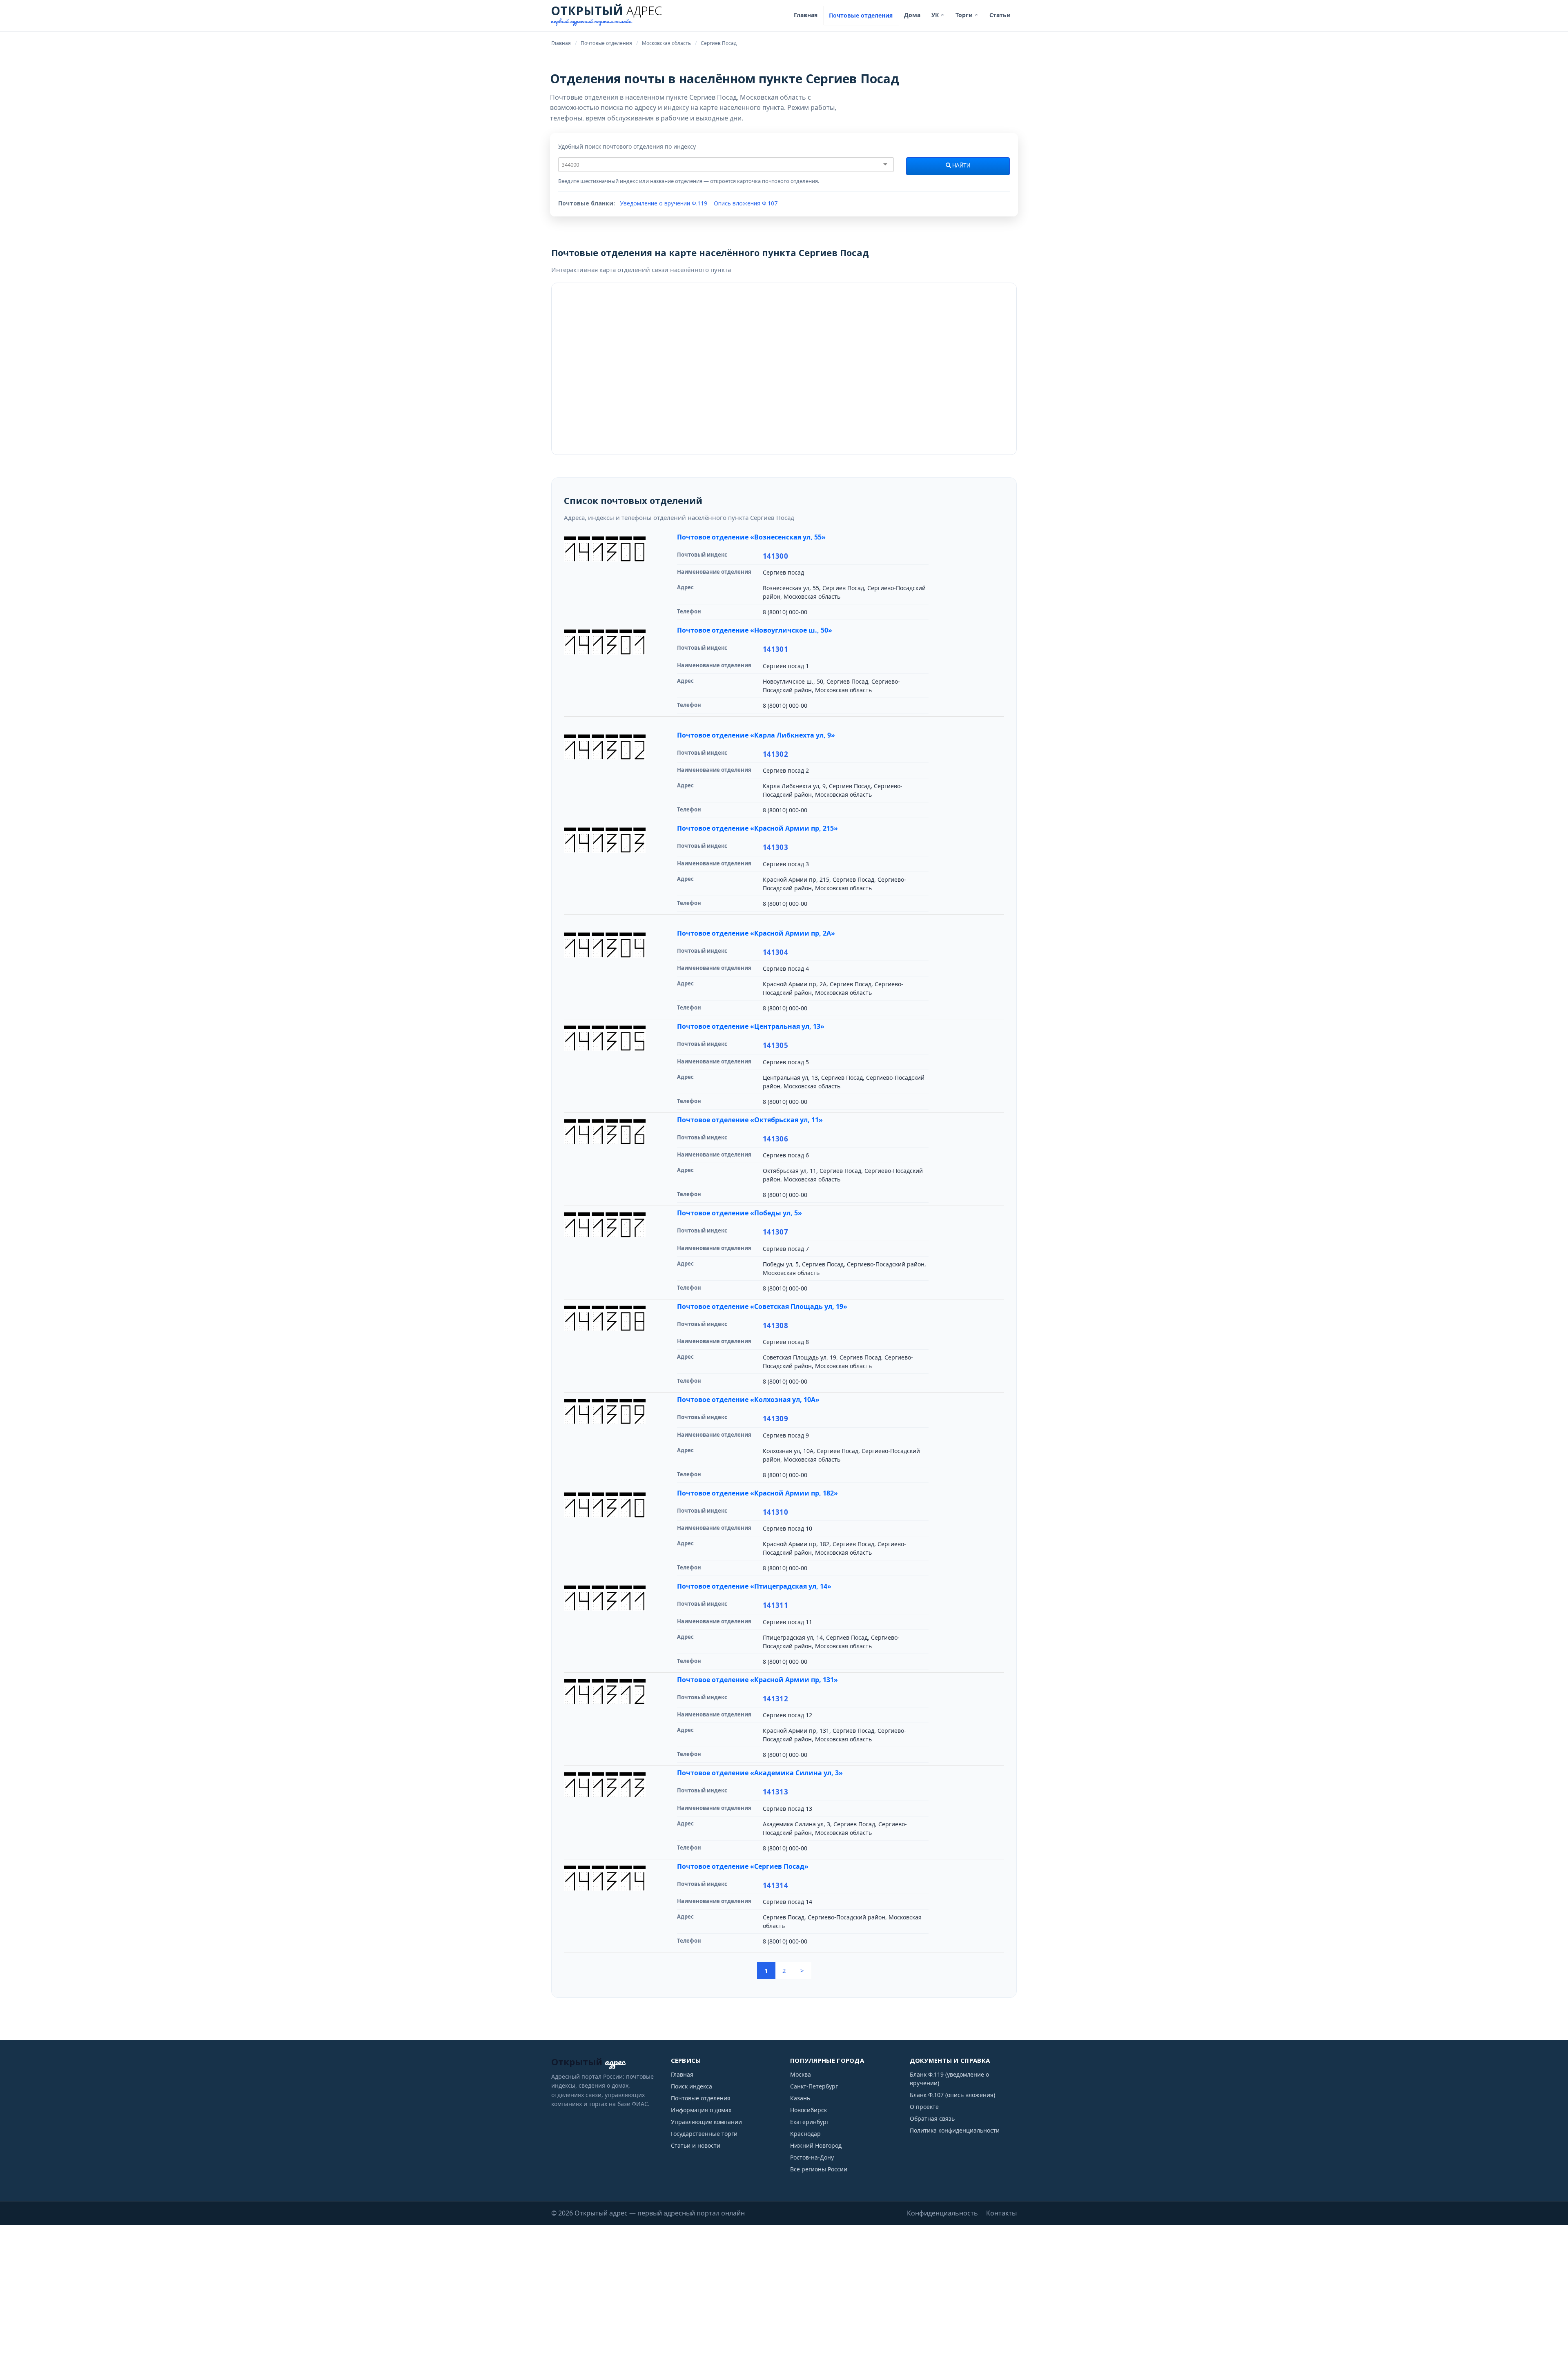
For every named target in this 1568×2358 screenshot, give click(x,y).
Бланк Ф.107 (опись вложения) (952, 2095)
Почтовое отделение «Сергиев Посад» (743, 1866)
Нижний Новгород (816, 2145)
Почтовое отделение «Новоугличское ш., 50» (755, 630)
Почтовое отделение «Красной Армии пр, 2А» (756, 933)
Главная (806, 15)
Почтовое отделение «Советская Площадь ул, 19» (762, 1306)
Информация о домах (701, 2110)
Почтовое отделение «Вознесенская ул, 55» (751, 537)
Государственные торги (704, 2134)
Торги (967, 15)
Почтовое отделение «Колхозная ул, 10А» (748, 1400)
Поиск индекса (692, 2086)
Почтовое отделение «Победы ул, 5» (739, 1213)
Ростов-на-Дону (812, 2157)
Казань (800, 2098)
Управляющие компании (706, 2122)
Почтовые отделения (861, 15)
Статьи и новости (696, 2145)
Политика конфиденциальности (955, 2130)
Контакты (1001, 2213)
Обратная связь (932, 2118)
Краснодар (805, 2134)
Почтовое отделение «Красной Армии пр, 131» (757, 1680)
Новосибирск (808, 2110)
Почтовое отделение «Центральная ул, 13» (751, 1026)
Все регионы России (819, 2169)
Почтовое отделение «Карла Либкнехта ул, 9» (756, 735)
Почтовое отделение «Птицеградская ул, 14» (754, 1586)
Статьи (1000, 15)
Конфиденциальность (942, 2213)
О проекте (924, 2107)
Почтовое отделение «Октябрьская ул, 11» (750, 1120)
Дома (912, 15)
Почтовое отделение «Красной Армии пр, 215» (757, 828)
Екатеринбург (810, 2122)
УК (938, 15)
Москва (801, 2074)
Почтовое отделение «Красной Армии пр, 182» (757, 1493)
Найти (961, 166)
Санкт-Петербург (814, 2086)
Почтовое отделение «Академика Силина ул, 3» (760, 1773)
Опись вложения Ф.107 (746, 203)
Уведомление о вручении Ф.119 (664, 203)
